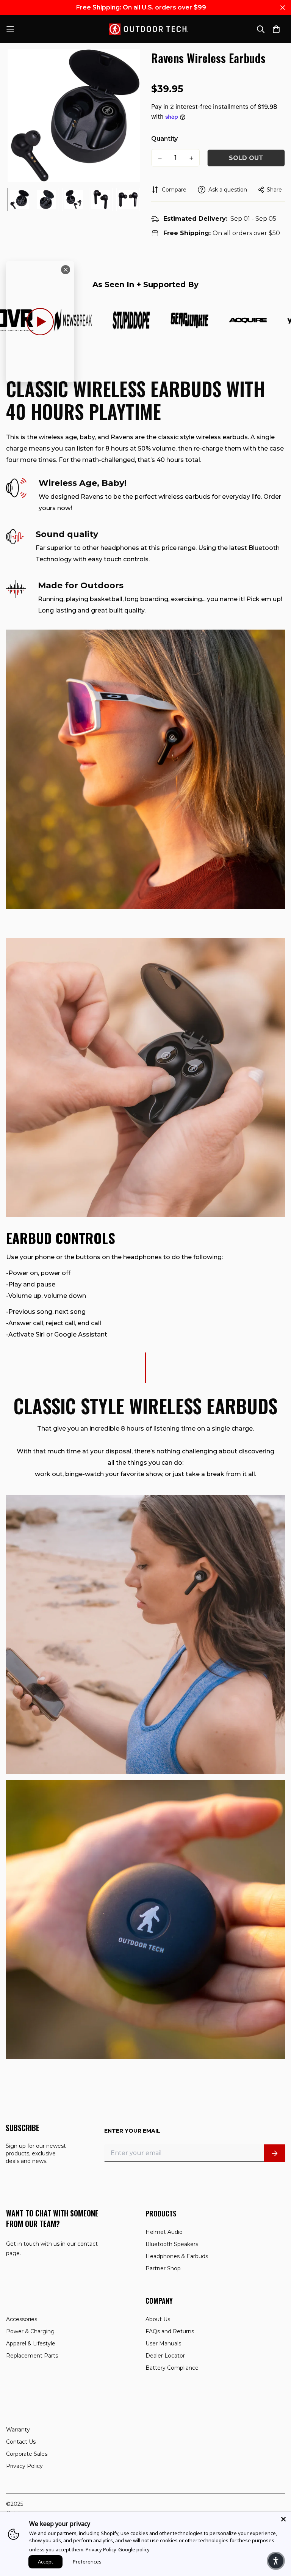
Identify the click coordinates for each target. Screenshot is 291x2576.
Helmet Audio (164, 2232)
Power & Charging (30, 2331)
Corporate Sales (27, 2454)
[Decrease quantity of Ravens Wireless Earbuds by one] (160, 158)
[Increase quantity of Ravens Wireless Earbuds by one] (191, 158)
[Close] (283, 2519)
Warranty (18, 2430)
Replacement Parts (32, 2356)
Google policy (134, 2549)
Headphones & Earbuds (177, 2256)
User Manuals (163, 2344)
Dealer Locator (165, 2356)
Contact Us (21, 2442)
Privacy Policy (24, 2466)
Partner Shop (163, 2268)
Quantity (164, 139)
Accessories (22, 2319)
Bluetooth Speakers (172, 2244)
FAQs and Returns (170, 2331)
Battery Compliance (172, 2368)
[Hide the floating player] (66, 270)
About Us (158, 2319)
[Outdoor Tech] (146, 29)
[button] (276, 2561)
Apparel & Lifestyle (31, 2344)
